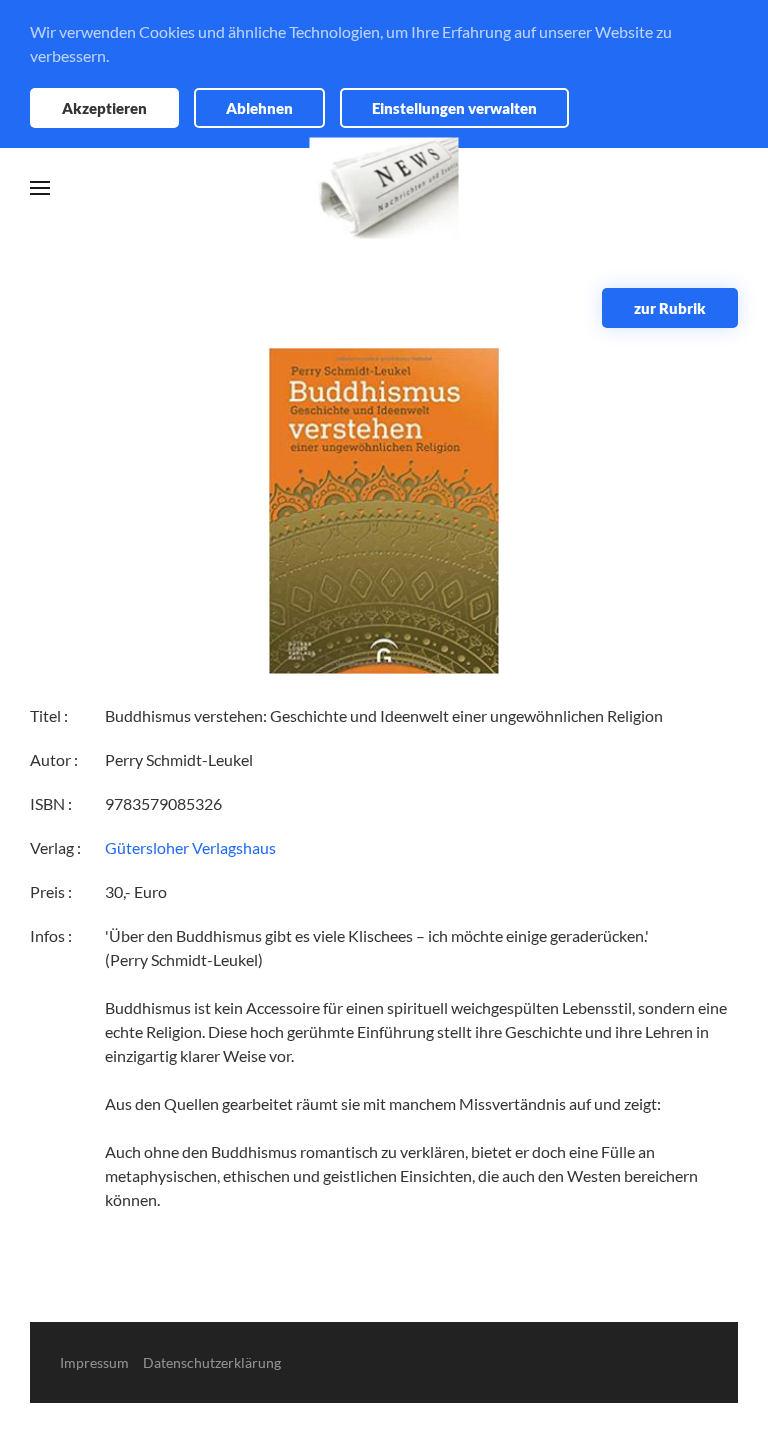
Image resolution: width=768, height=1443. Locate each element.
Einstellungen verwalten (454, 108)
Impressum (94, 1362)
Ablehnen (259, 108)
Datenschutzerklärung (212, 1362)
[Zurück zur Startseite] (384, 188)
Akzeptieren (104, 108)
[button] (40, 188)
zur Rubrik (670, 308)
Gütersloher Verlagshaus (190, 847)
